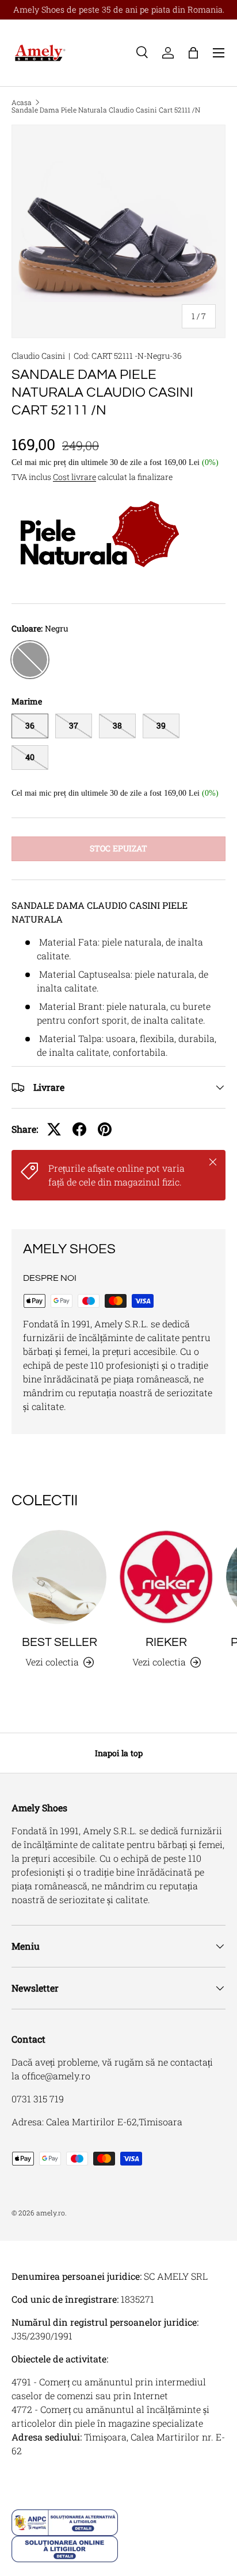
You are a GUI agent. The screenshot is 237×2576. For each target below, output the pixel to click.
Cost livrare (74, 477)
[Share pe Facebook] (79, 1129)
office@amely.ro (56, 2076)
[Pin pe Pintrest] (105, 1129)
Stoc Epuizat (118, 848)
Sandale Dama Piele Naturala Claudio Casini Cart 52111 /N (106, 110)
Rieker (166, 1642)
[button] (193, 53)
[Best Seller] (59, 1577)
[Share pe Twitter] (54, 1129)
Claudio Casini (38, 356)
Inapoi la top (119, 1753)
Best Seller (60, 1642)
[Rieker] (166, 1577)
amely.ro (51, 2213)
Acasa (22, 102)
